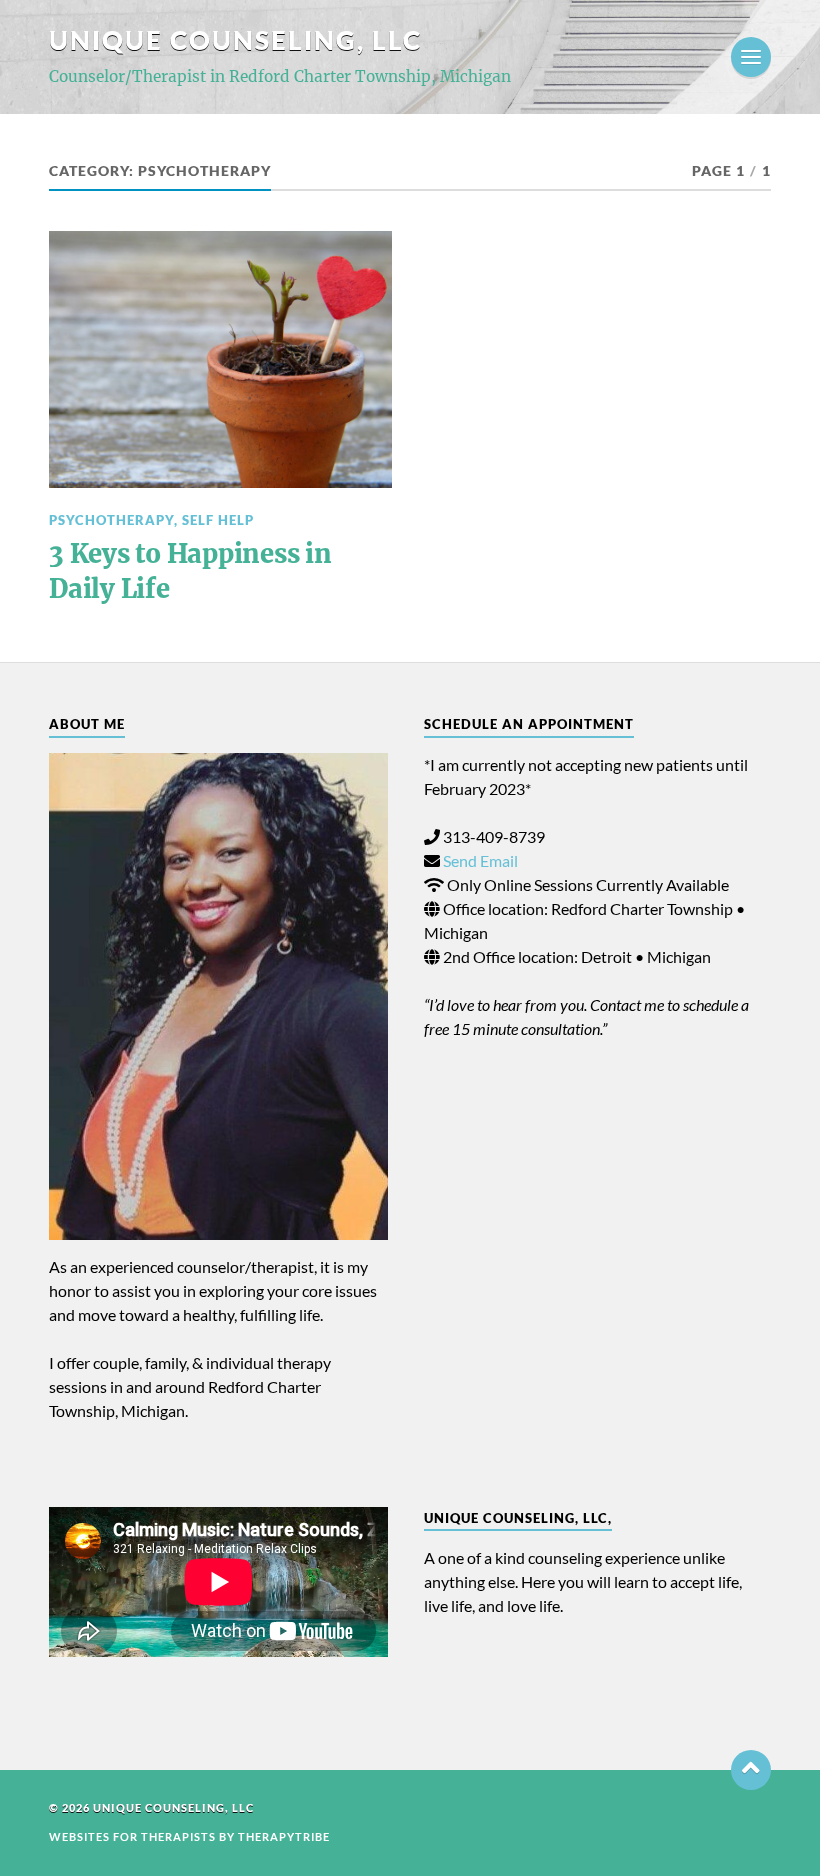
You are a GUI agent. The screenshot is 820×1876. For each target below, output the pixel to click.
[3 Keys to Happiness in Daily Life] (220, 359)
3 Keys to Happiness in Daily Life (190, 571)
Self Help (218, 520)
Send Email (480, 860)
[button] (751, 1770)
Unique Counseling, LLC (235, 40)
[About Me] (218, 996)
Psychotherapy (111, 520)
